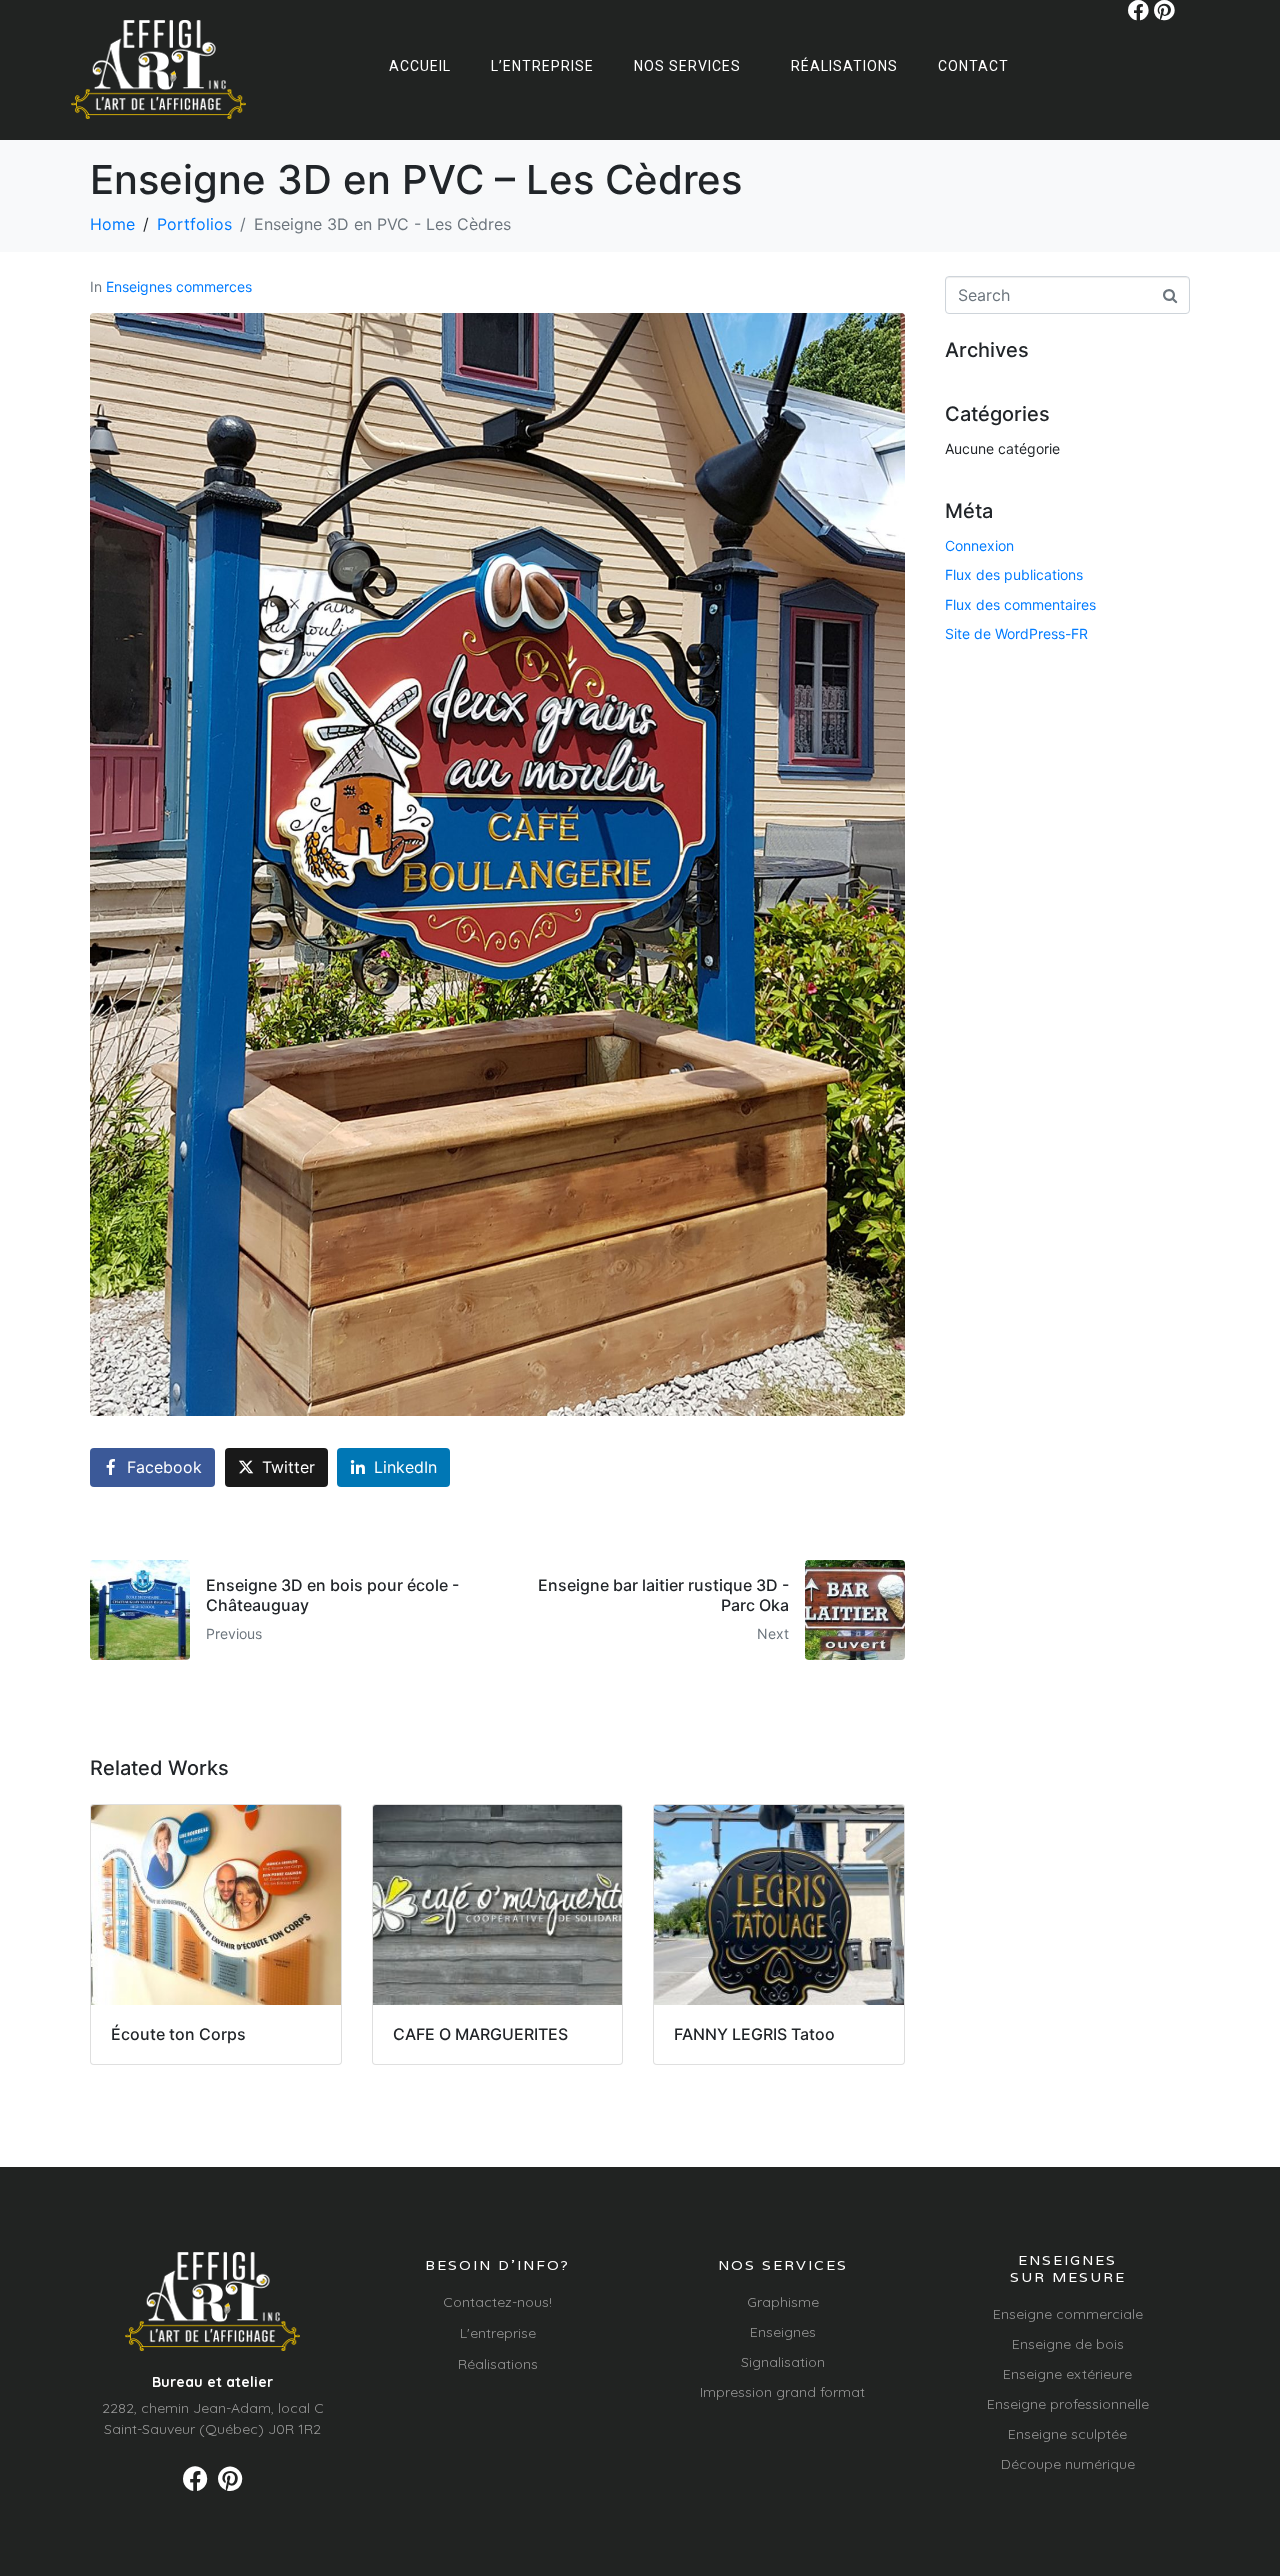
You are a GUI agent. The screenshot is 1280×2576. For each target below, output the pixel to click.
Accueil (420, 66)
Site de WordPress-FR (1016, 633)
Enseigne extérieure (1067, 2374)
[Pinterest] (1164, 10)
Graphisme (783, 2302)
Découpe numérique (1068, 2464)
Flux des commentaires (1020, 604)
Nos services (687, 66)
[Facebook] (1138, 10)
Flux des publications (1014, 574)
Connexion (979, 545)
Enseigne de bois (1068, 2344)
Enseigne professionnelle (1068, 2404)
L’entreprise (542, 66)
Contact (973, 66)
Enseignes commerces (179, 286)
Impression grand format (782, 2392)
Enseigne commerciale (1068, 2314)
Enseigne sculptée (1067, 2434)
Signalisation (783, 2362)
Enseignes (783, 2332)
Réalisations (844, 66)
